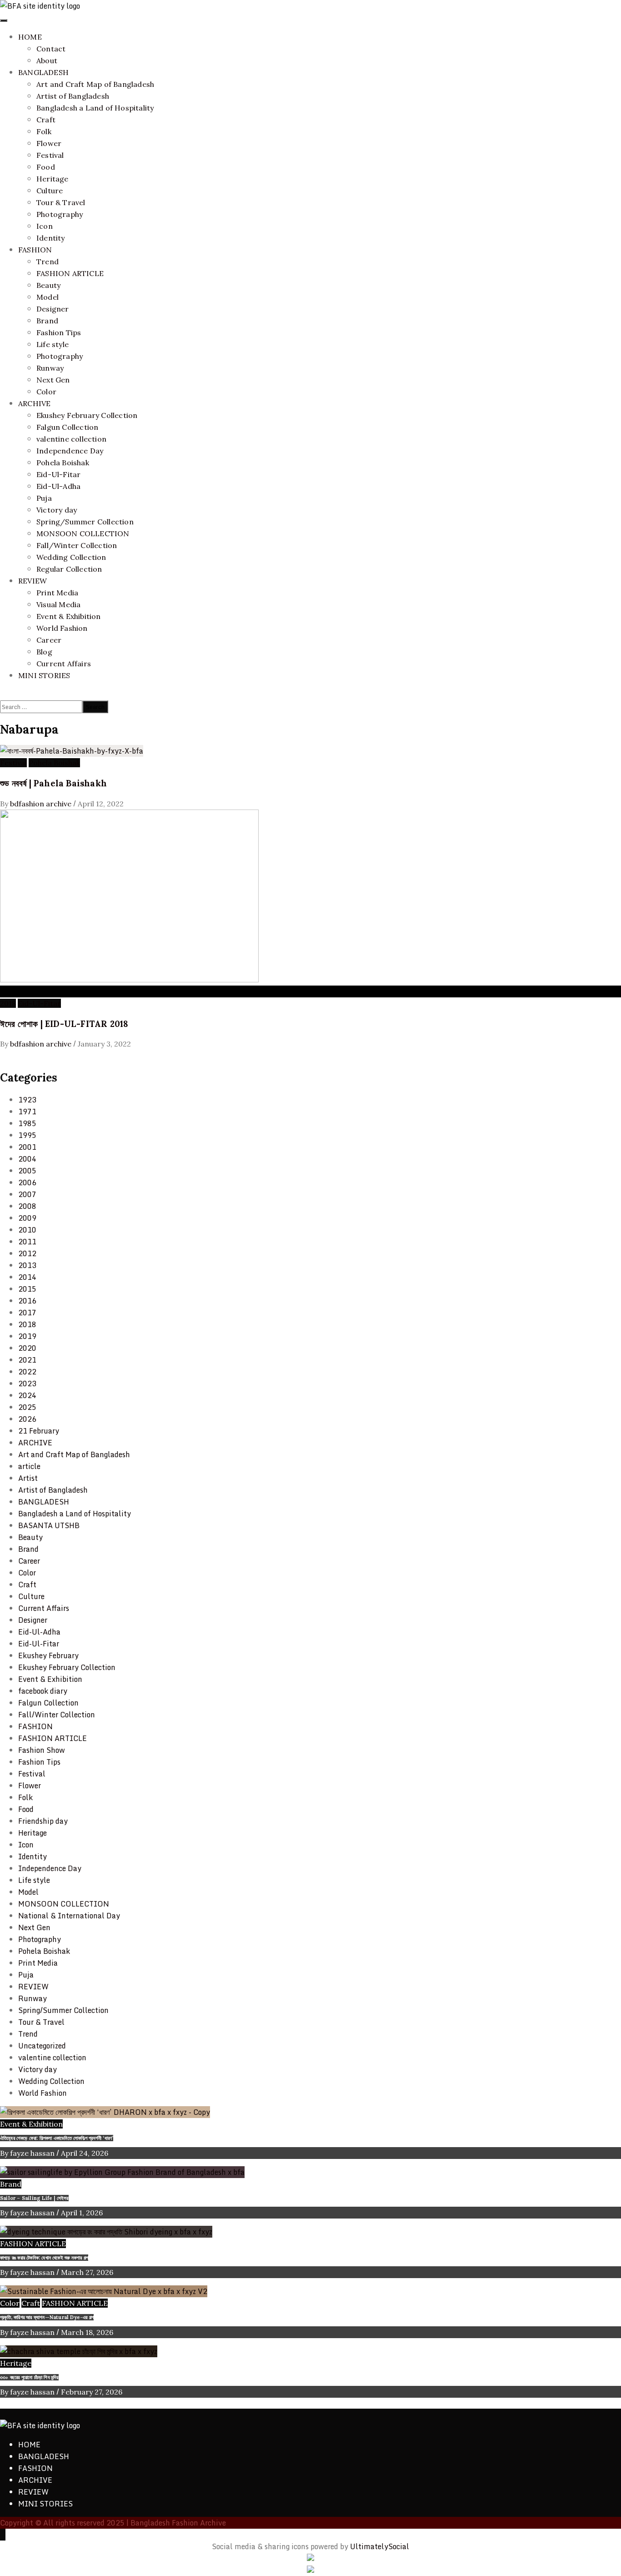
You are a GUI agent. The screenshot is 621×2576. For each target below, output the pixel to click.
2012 (27, 1253)
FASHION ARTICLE (70, 273)
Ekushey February (48, 1655)
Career (49, 640)
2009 (27, 1218)
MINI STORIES (44, 675)
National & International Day (69, 1916)
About (47, 60)
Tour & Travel (61, 202)
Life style (53, 344)
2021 (27, 1360)
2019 (27, 1336)
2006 (27, 1182)
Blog (44, 652)
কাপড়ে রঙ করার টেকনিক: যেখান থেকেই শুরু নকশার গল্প (44, 2258)
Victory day (57, 510)
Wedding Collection (71, 557)
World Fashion (62, 628)
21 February (39, 1431)
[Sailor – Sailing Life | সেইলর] (122, 2172)
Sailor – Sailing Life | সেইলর (34, 2198)
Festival (50, 155)
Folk (44, 131)
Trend (48, 262)
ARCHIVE (34, 403)
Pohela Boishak (63, 463)
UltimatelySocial (380, 2546)
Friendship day (43, 1821)
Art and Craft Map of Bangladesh (95, 84)
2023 (27, 1384)
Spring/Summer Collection (85, 522)
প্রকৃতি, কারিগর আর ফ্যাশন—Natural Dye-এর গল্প (47, 2317)
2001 (27, 1147)
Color (46, 392)
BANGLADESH (43, 72)
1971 (27, 1112)
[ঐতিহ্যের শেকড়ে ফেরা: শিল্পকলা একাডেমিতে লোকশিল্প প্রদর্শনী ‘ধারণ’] (105, 2112)
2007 (27, 1194)
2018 (8, 1003)
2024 (27, 1395)
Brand (47, 321)
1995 (27, 1135)
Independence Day (70, 451)
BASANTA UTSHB (49, 1525)
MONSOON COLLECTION (83, 533)
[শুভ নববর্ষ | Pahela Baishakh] (72, 751)
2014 (27, 1277)
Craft (46, 120)
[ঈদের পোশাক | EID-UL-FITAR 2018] (129, 980)
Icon (45, 226)
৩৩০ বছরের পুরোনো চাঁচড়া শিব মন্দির (29, 2377)
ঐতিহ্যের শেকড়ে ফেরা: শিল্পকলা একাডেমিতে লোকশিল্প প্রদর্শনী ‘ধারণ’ (57, 2138)
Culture (50, 191)
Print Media (57, 593)
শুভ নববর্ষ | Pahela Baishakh (53, 783)
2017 (27, 1313)
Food (46, 167)
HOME (30, 37)
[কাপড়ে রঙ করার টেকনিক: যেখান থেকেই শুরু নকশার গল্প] (106, 2232)
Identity (51, 238)
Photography (60, 214)
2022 (27, 1372)
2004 (27, 1159)
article (29, 1466)
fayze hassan (33, 2153)
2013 (27, 1265)
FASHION (35, 250)
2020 (27, 1348)
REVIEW (33, 581)
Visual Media (58, 604)
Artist (28, 1478)
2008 (27, 1206)
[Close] (3, 1056)
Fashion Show (42, 1750)
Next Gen (53, 380)
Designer (53, 309)
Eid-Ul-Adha (58, 486)
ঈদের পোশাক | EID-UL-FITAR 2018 (64, 1024)
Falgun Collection (67, 427)
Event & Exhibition (69, 616)
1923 (27, 1100)
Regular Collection (69, 569)
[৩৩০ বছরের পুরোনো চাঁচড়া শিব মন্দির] (79, 2351)
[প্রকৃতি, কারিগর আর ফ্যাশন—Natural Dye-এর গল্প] (104, 2291)
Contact (51, 49)
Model (48, 297)
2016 (27, 1301)
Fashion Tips (59, 332)
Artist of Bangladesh (73, 96)
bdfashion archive (42, 804)
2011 (27, 1242)
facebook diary (43, 1691)
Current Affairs (64, 664)
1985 (27, 1123)
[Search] (3, 694)
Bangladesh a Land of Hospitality (95, 108)
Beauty (48, 285)
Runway (50, 368)
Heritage (53, 179)
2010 (27, 1230)
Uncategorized (42, 2046)
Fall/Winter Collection (77, 545)
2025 (27, 1407)
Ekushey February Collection (87, 415)
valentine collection (71, 439)
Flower (49, 143)
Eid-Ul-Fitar (58, 474)
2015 (27, 1289)
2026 (27, 1419)
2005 (27, 1171)
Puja (44, 498)
